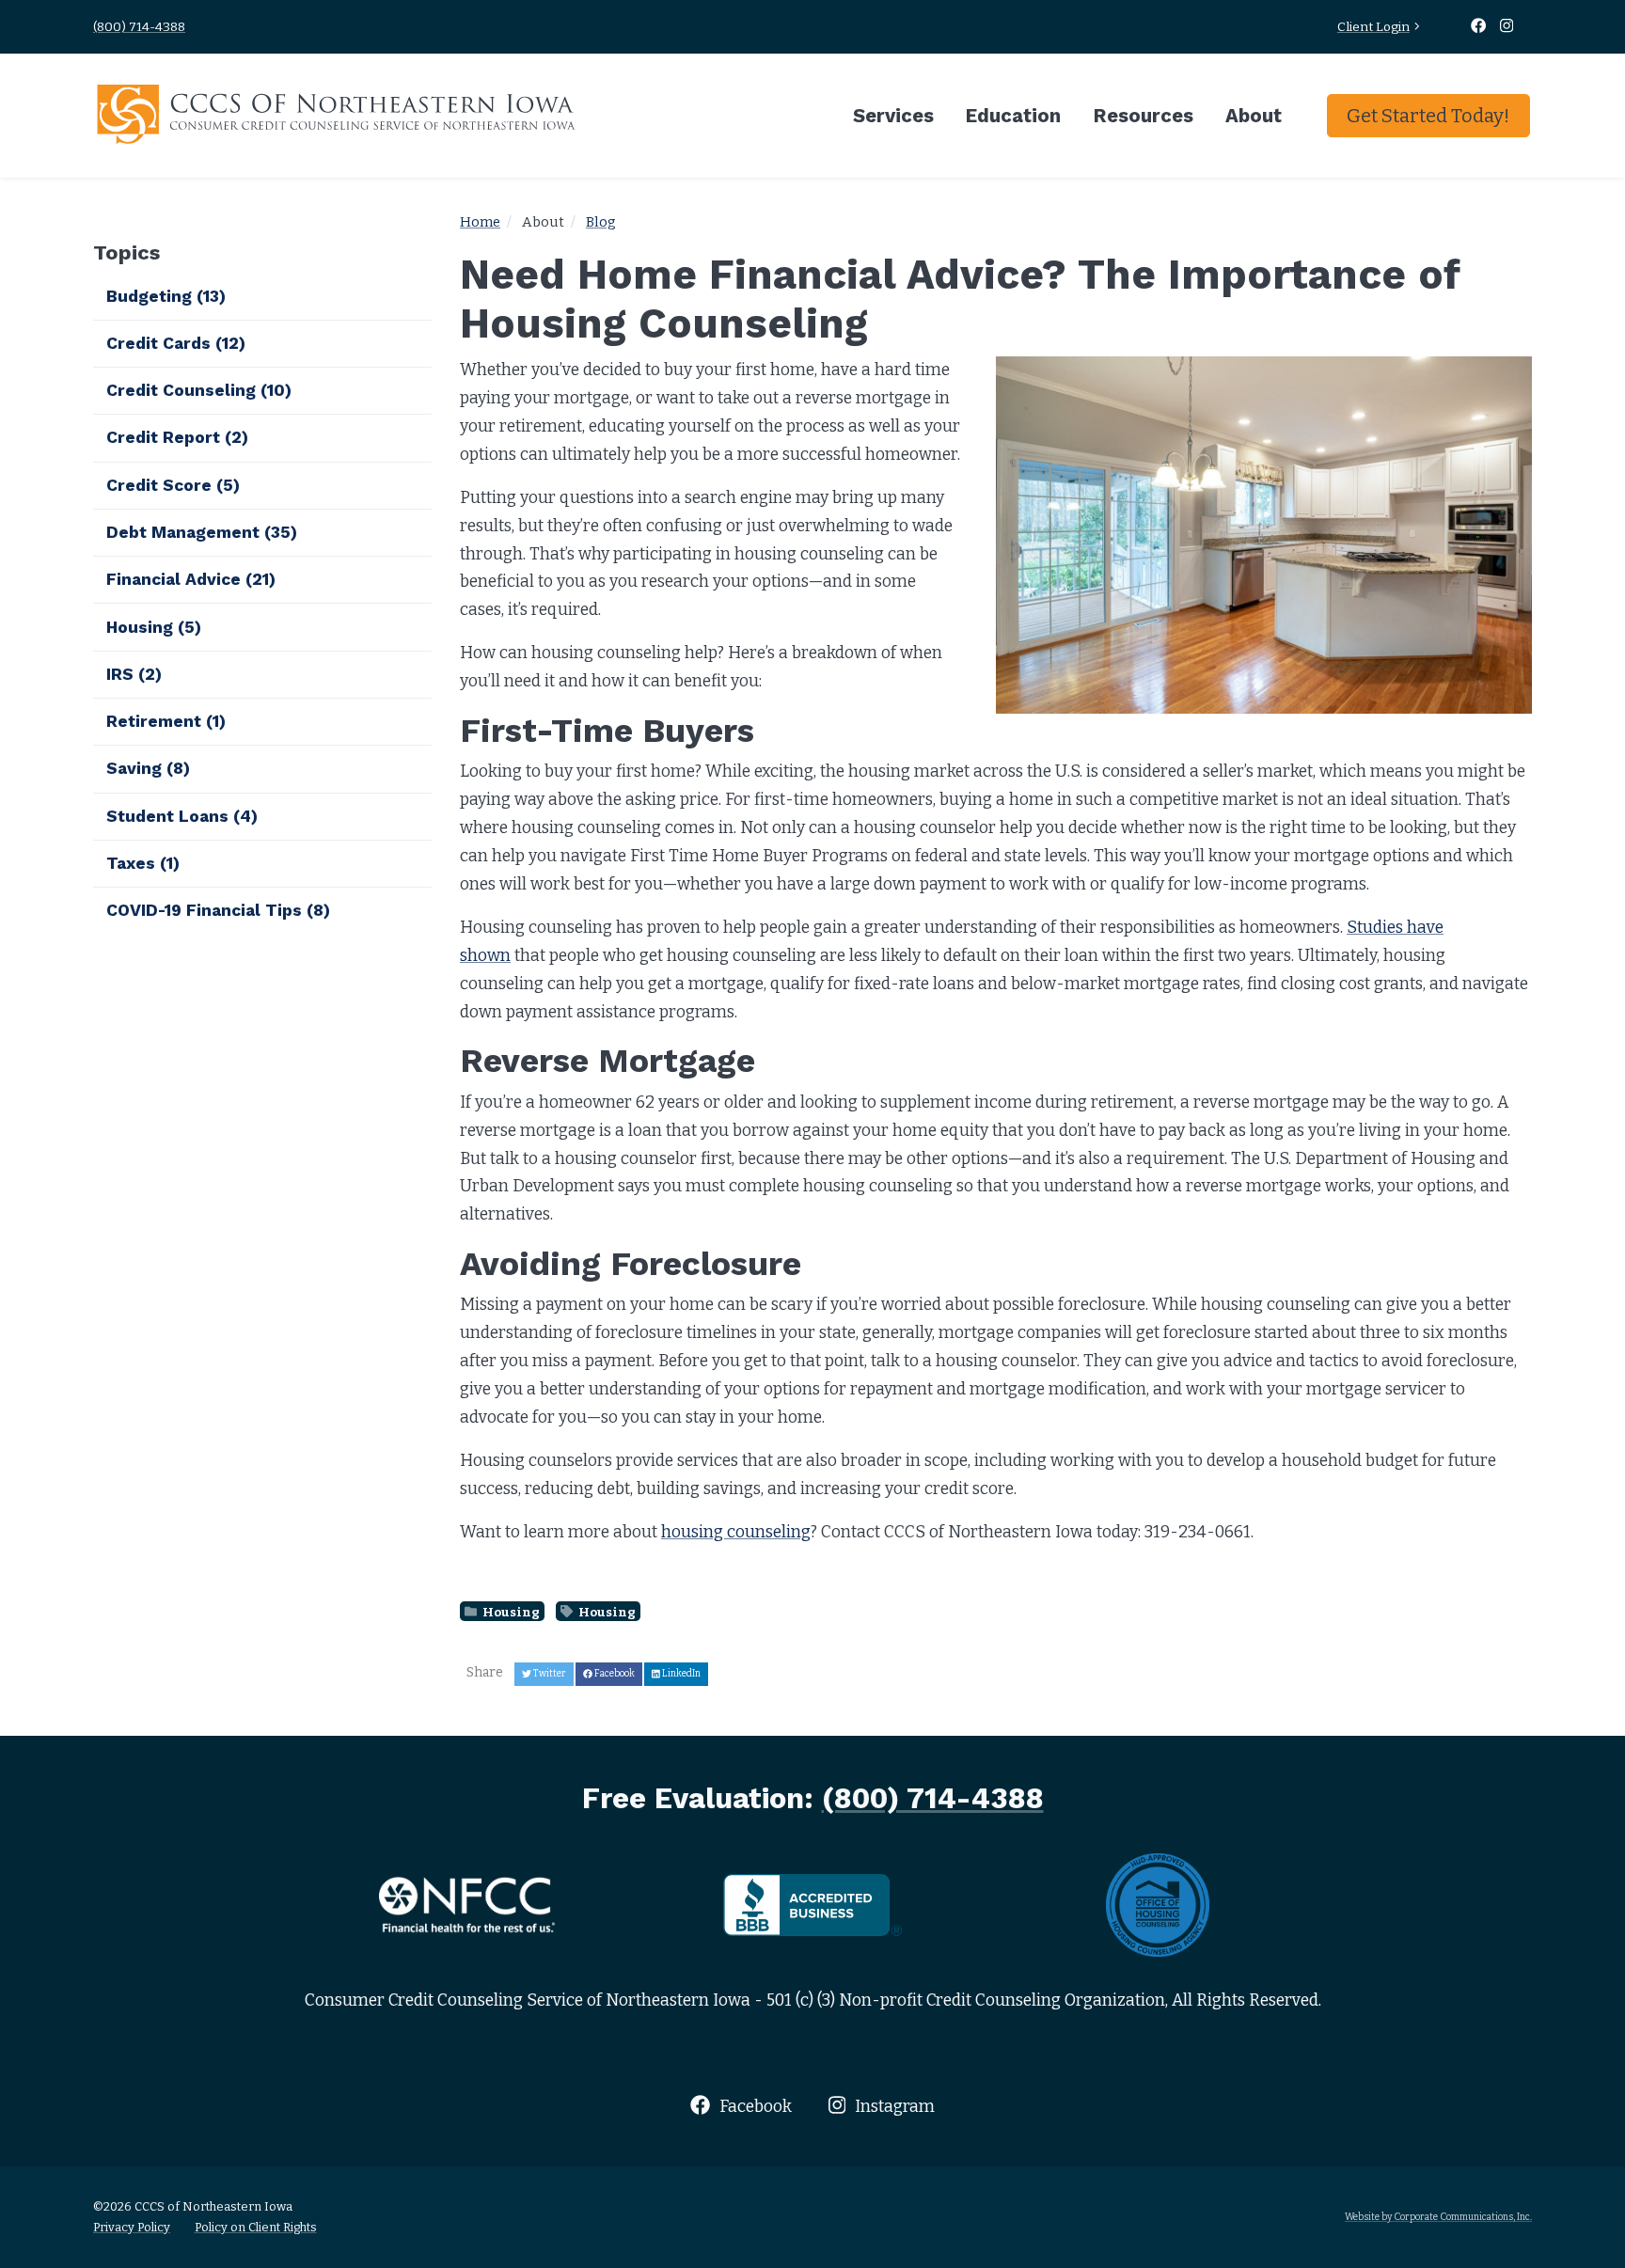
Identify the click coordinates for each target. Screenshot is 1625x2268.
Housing (510, 1611)
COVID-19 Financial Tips (218, 910)
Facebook (753, 2107)
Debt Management (202, 532)
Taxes (143, 863)
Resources (1144, 116)
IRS (134, 674)
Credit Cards (176, 343)
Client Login (1373, 27)
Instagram (893, 2107)
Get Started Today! (1428, 116)
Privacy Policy (132, 2227)
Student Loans (182, 816)
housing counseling (736, 1532)
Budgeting (166, 296)
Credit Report (177, 437)
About (1254, 116)
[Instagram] (1507, 27)
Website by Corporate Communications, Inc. (1438, 2217)
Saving (148, 768)
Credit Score (173, 485)
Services (893, 116)
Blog (601, 222)
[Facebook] (1480, 27)
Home (480, 222)
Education (1013, 116)
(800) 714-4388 (139, 27)
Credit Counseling (199, 390)
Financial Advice (191, 579)
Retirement (166, 721)
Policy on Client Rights (256, 2227)
